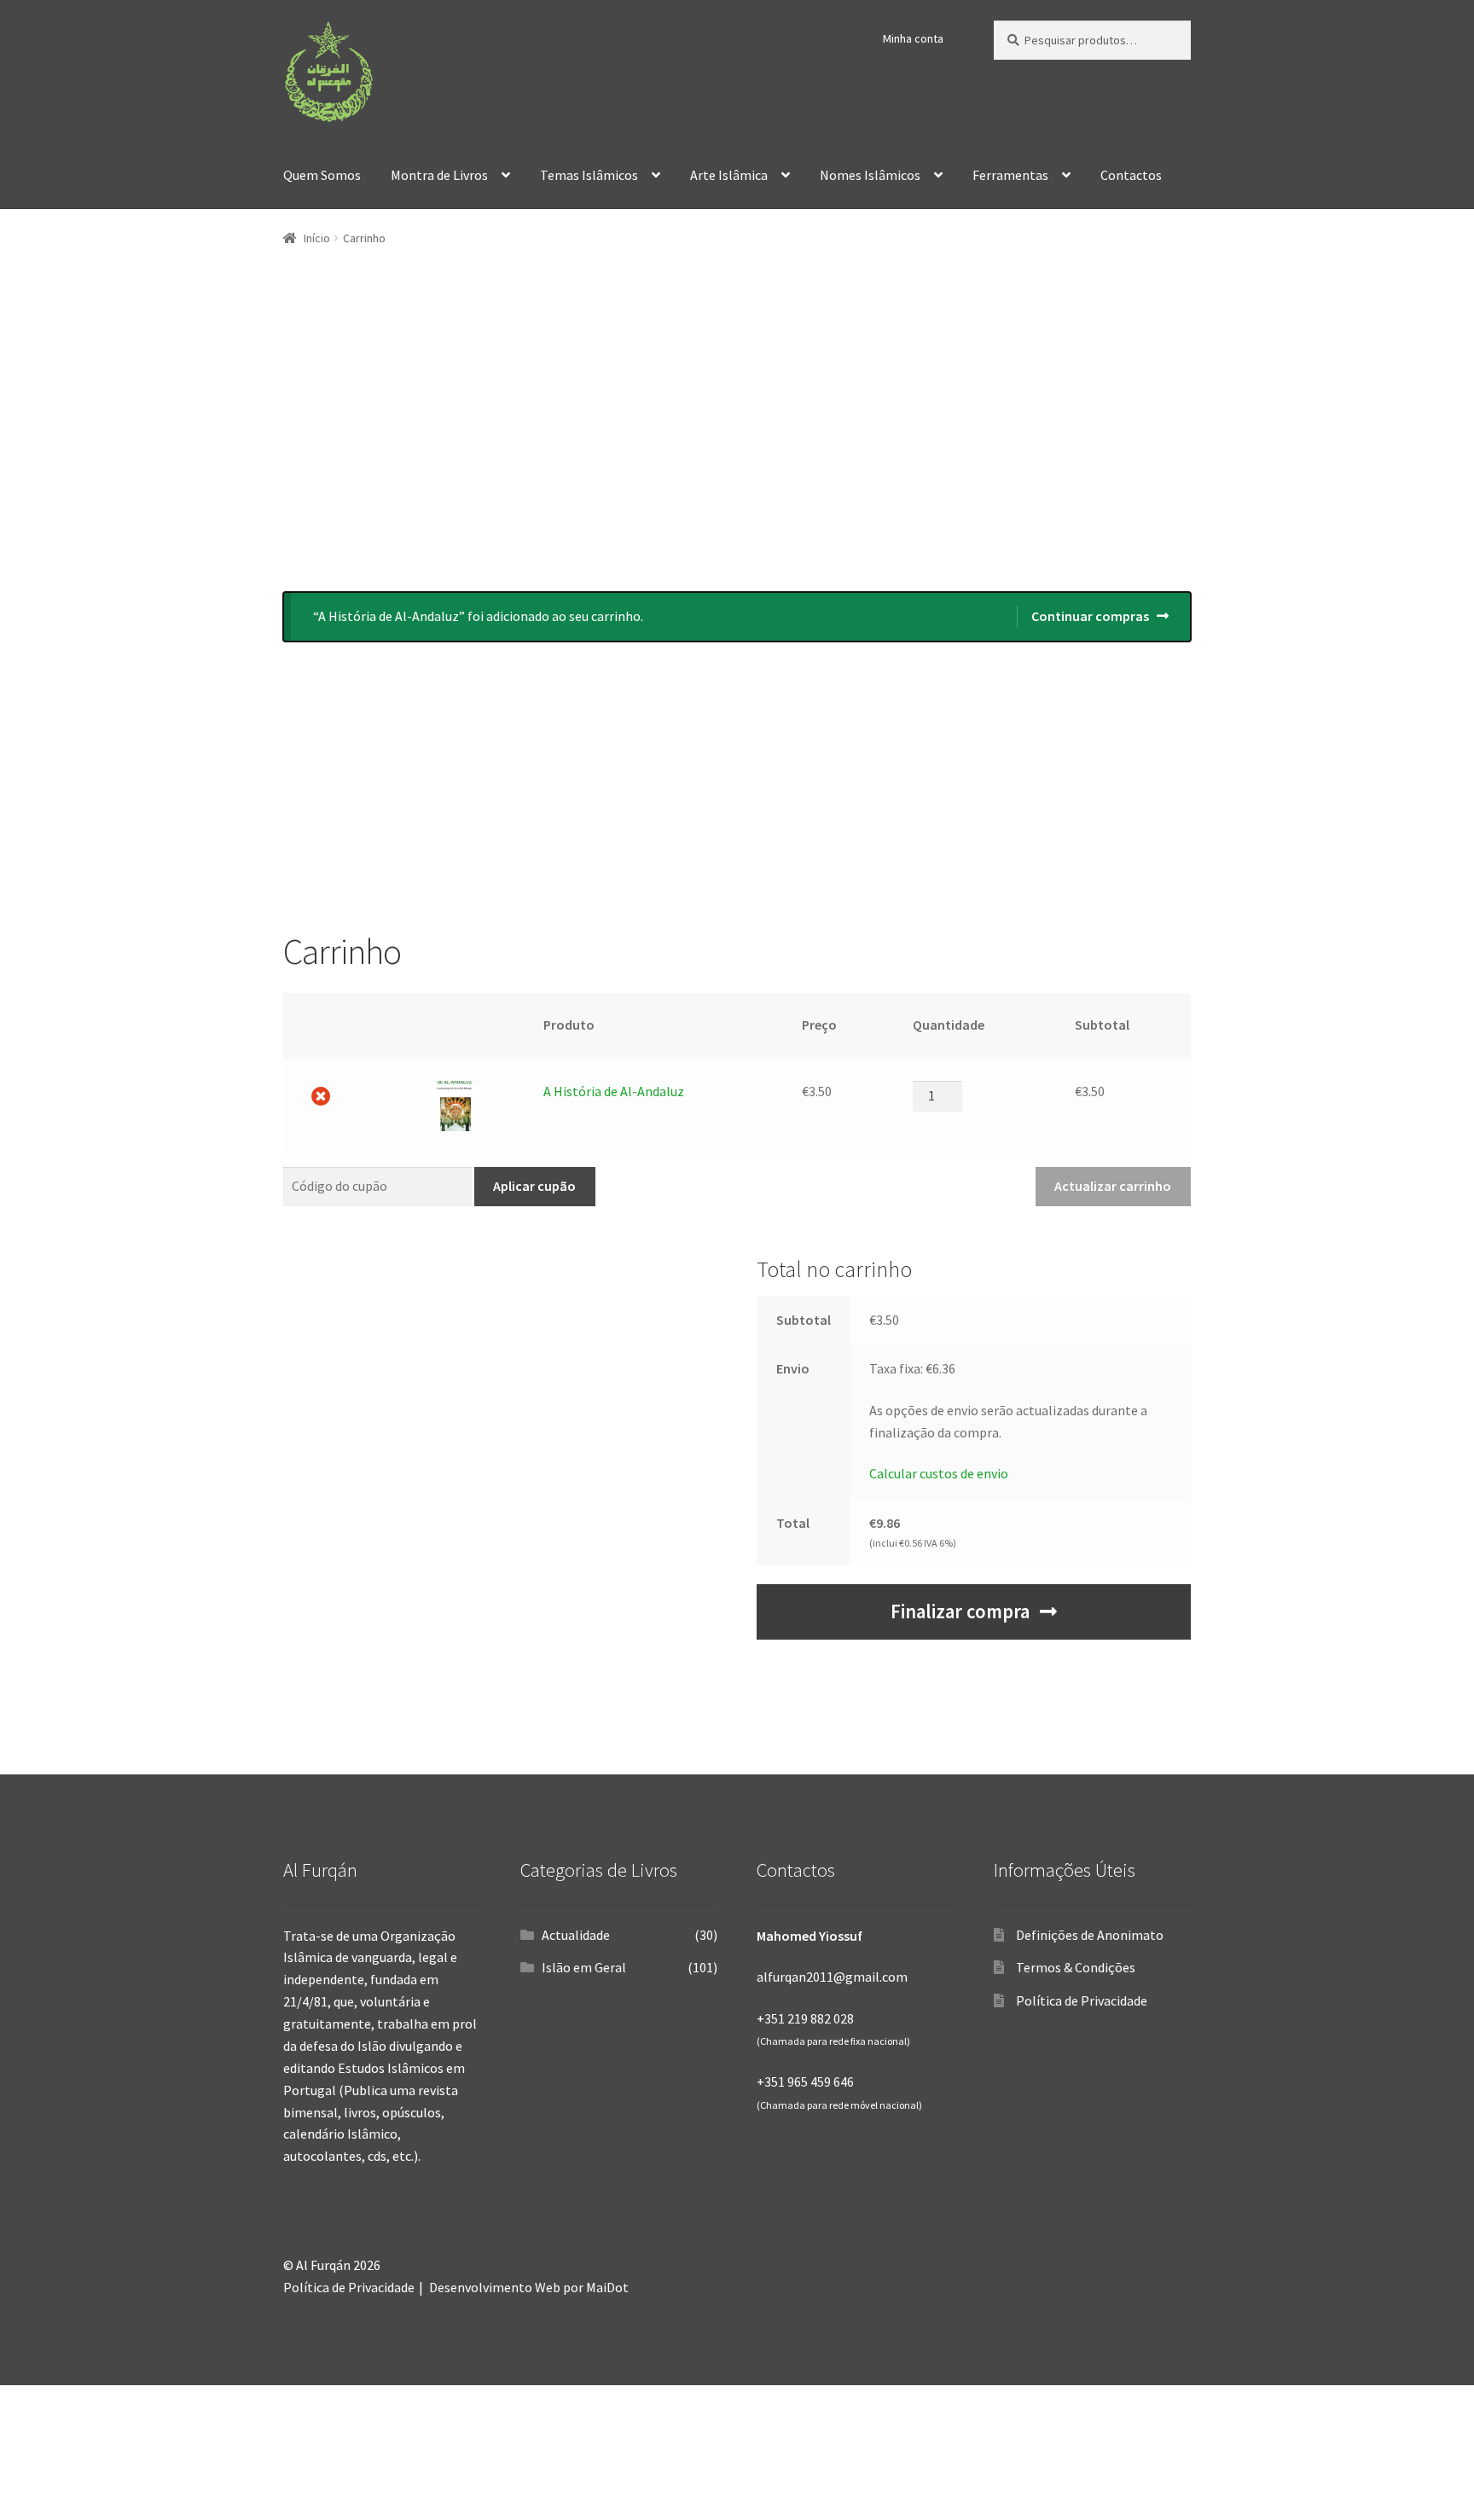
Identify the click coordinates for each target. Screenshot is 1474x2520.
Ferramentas (1010, 175)
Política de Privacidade (1082, 2000)
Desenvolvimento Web (495, 2287)
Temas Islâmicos (589, 175)
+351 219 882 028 (805, 2018)
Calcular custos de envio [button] (939, 1473)
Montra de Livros (439, 175)
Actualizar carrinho (1113, 1186)
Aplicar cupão (534, 1186)
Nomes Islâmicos (870, 175)
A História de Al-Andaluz (614, 1091)
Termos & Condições (1076, 1967)
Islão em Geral (584, 1967)
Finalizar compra (960, 1611)
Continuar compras (1090, 616)
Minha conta (913, 38)
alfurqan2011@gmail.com (832, 1977)
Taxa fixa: (912, 1368)
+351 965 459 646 (805, 2082)
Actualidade (576, 1935)
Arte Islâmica (729, 175)
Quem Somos (322, 175)
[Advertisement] (737, 437)
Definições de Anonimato (1090, 1935)
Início (317, 238)
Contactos (1131, 175)
